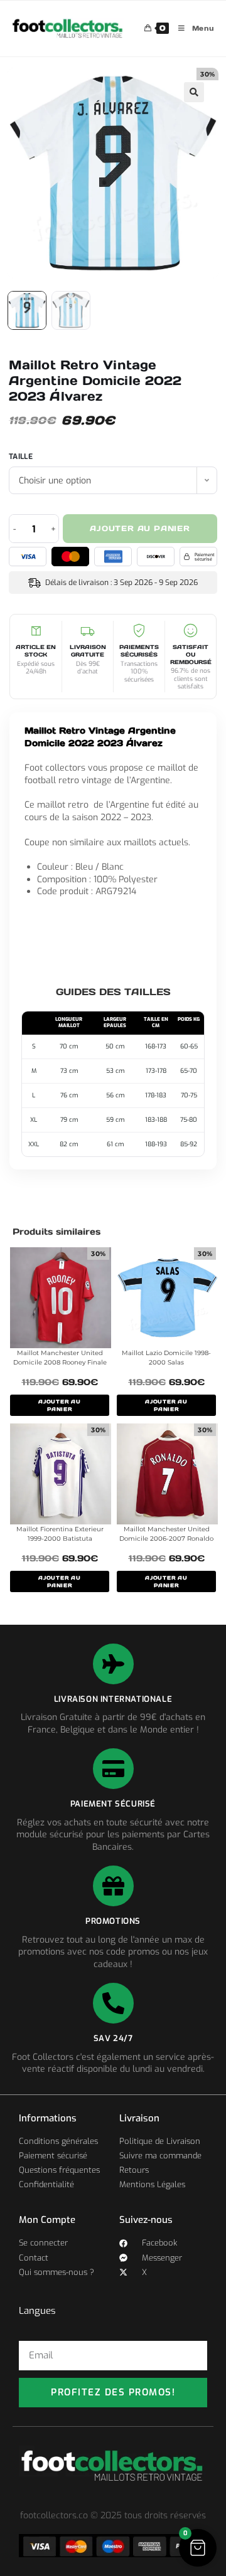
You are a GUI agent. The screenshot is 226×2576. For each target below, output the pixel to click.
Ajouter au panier (140, 528)
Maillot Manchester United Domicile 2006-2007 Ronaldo (166, 1534)
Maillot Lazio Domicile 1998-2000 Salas (166, 1358)
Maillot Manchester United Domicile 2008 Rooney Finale (60, 1358)
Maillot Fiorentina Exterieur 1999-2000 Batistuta (60, 1534)
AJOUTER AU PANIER (60, 1405)
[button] (194, 92)
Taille (21, 457)
